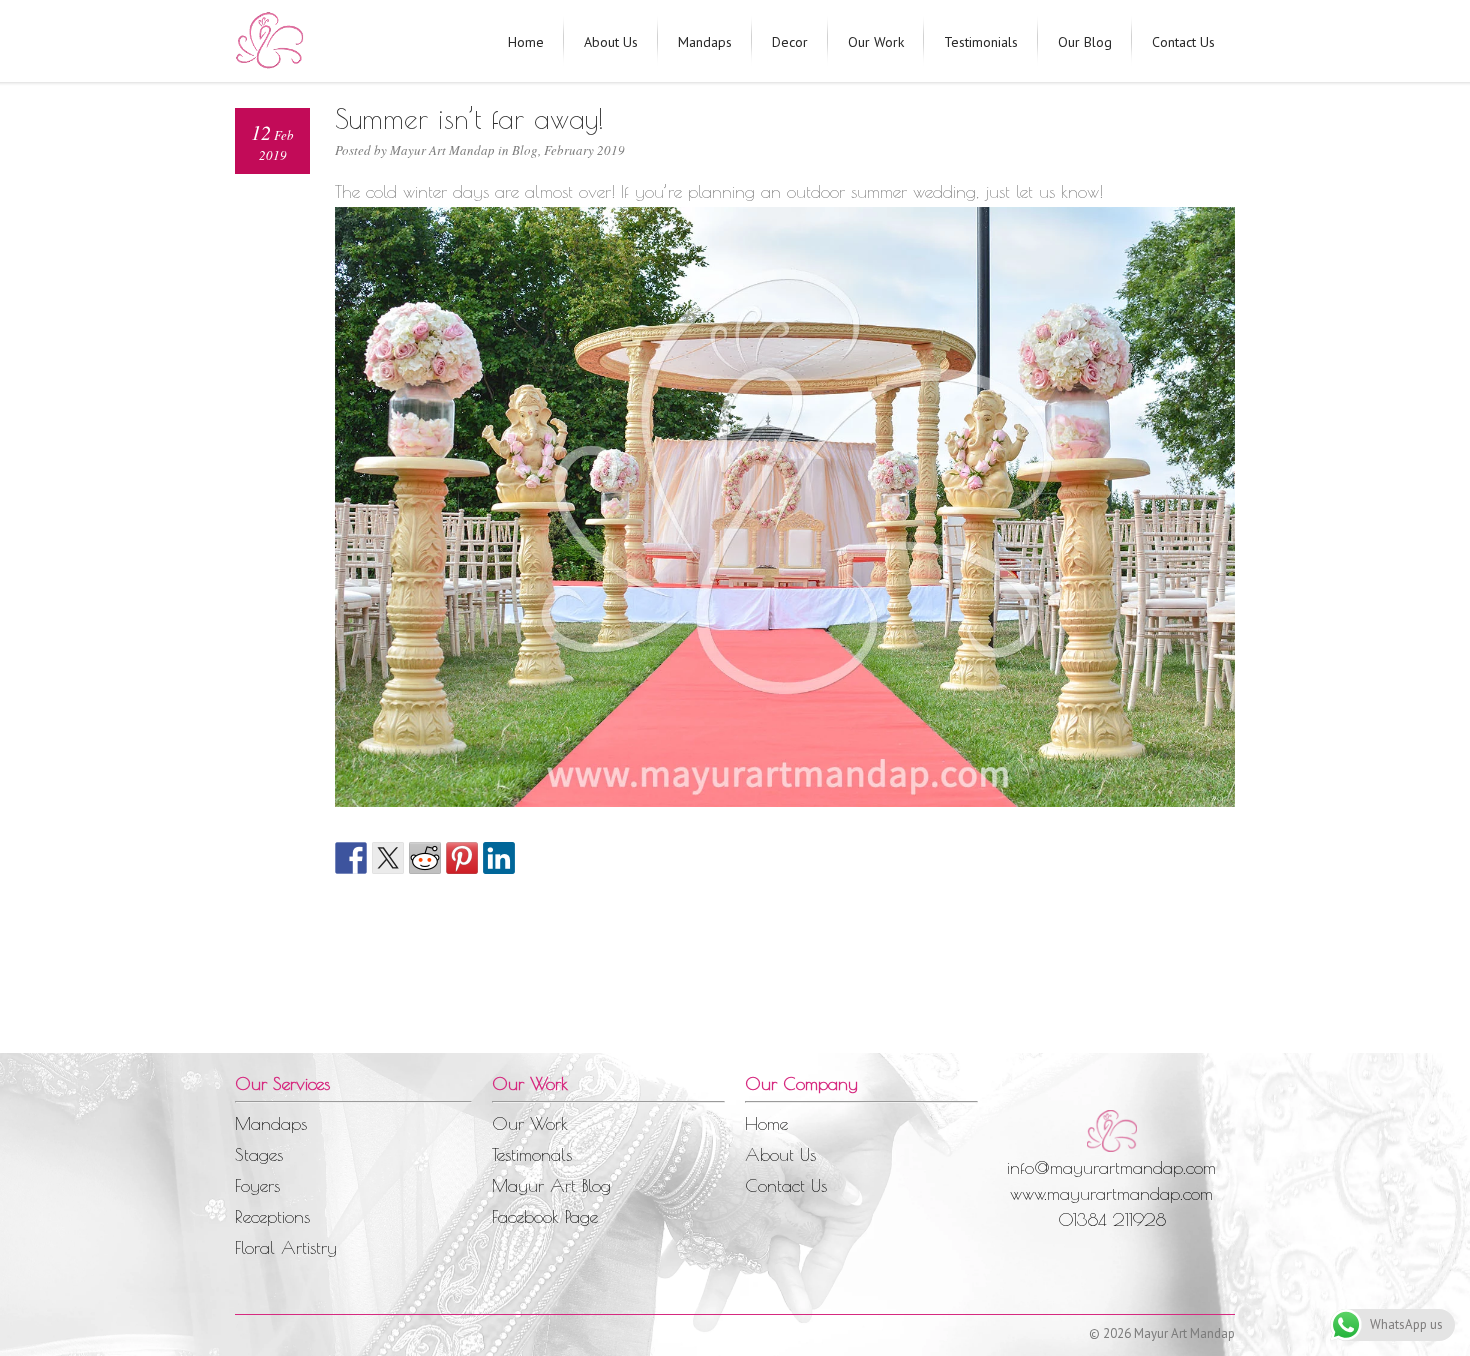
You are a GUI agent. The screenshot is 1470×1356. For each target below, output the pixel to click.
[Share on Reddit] (425, 858)
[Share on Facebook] (351, 858)
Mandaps (705, 42)
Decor (790, 42)
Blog (525, 150)
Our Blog (1085, 42)
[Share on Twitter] (388, 858)
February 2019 (584, 150)
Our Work (876, 42)
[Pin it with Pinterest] (462, 858)
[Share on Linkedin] (499, 858)
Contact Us (1183, 42)
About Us (611, 42)
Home (526, 42)
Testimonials (981, 42)
